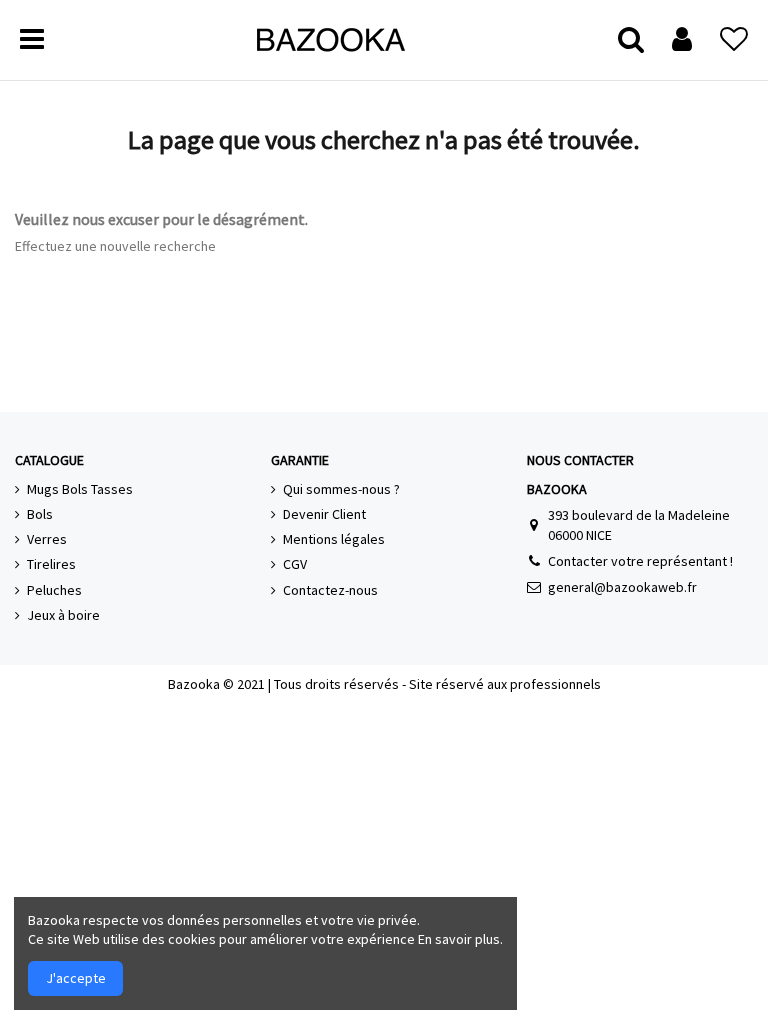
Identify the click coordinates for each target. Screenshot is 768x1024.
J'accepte (76, 978)
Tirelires (51, 564)
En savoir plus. (460, 939)
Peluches (54, 590)
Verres (47, 539)
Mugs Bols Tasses (80, 489)
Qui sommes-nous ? (341, 489)
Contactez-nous (330, 590)
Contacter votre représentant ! (640, 561)
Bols (40, 514)
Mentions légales (334, 539)
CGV (295, 564)
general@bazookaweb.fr (622, 587)
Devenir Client (324, 514)
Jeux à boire (63, 615)
